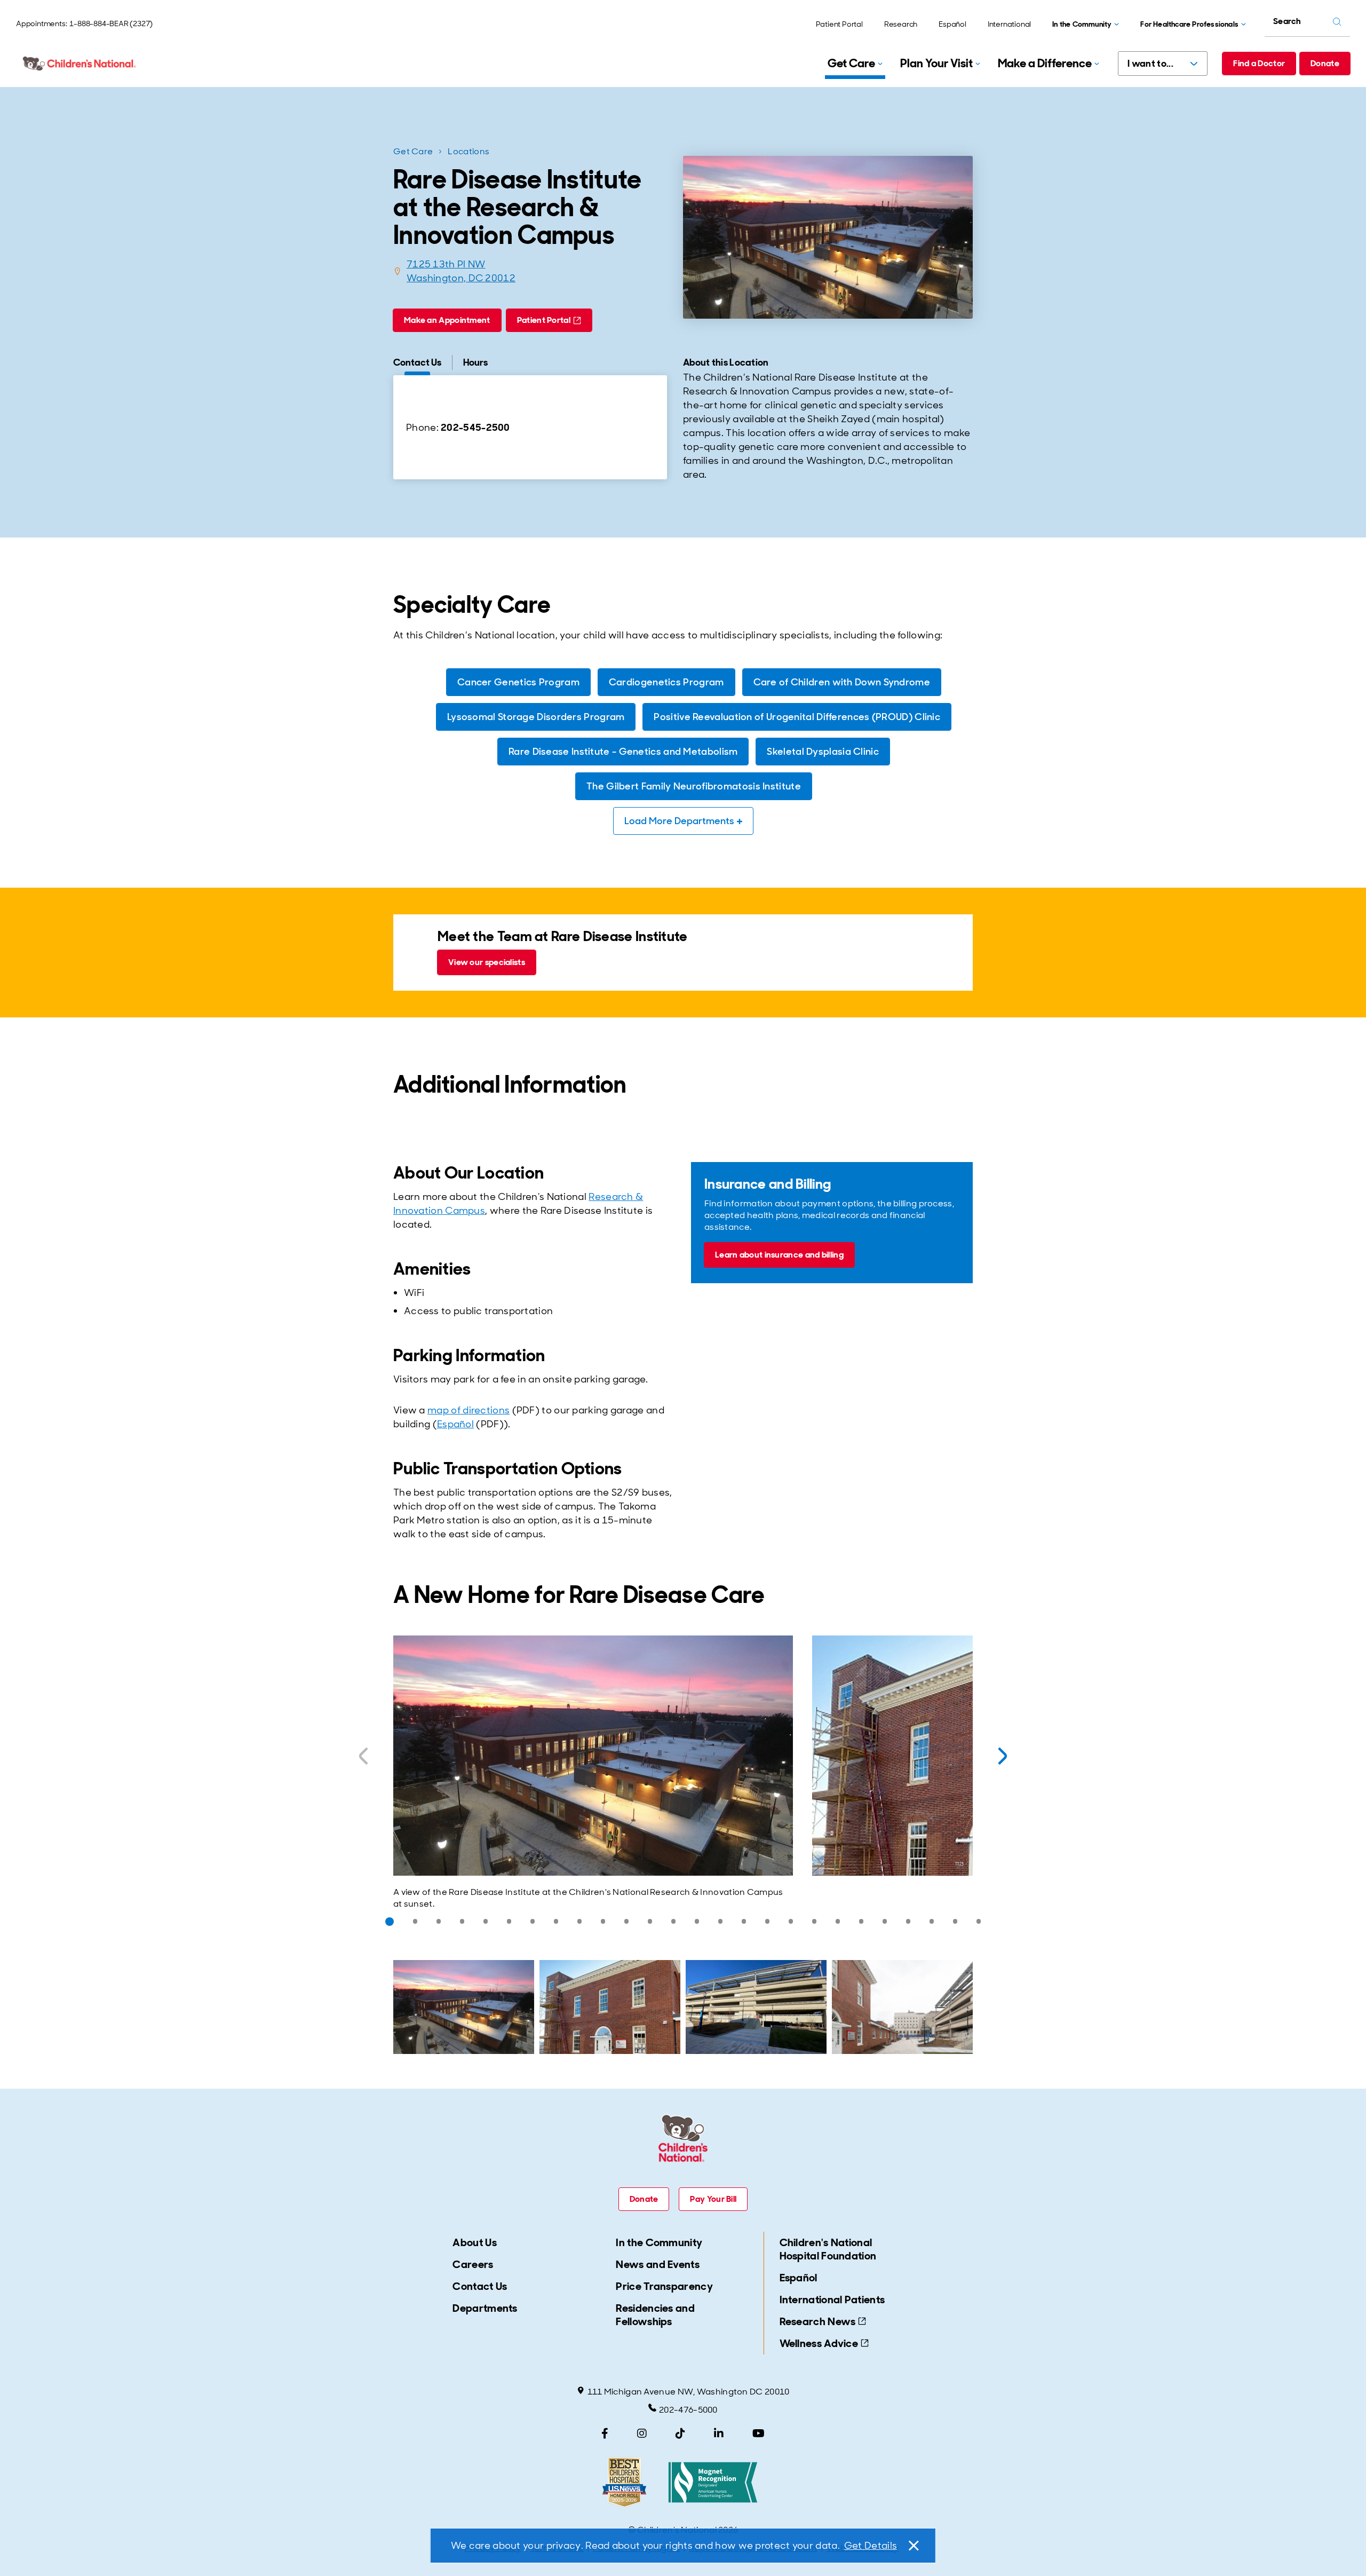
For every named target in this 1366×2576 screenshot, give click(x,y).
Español (455, 1424)
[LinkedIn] (719, 2433)
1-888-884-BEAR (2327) (111, 23)
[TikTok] (680, 2433)
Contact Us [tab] (417, 362)
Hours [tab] (475, 362)
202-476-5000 (688, 2410)
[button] (390, 1922)
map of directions (468, 1410)
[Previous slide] (363, 1756)
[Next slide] (1003, 1756)
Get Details (871, 2546)
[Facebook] (605, 2433)
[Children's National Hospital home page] (80, 64)
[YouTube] (759, 2433)
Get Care (413, 151)
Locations (468, 151)
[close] (913, 2546)
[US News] (624, 2482)
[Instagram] (642, 2433)
